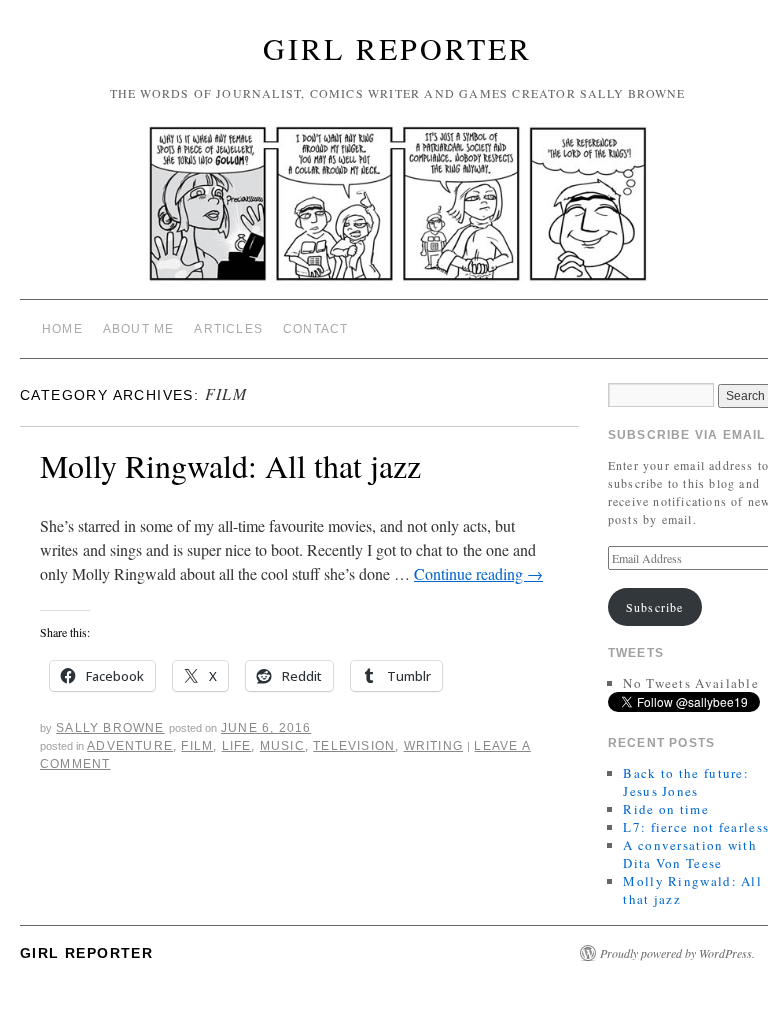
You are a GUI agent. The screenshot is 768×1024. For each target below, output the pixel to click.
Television (354, 746)
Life (237, 746)
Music (282, 746)
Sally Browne (110, 728)
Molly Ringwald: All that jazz (230, 465)
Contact (315, 329)
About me (139, 329)
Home (62, 329)
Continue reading (478, 573)
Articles (228, 329)
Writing (433, 746)
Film (197, 746)
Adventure (130, 746)
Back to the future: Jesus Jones (686, 782)
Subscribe (655, 607)
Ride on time (666, 809)
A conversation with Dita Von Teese (690, 854)
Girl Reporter (397, 48)
